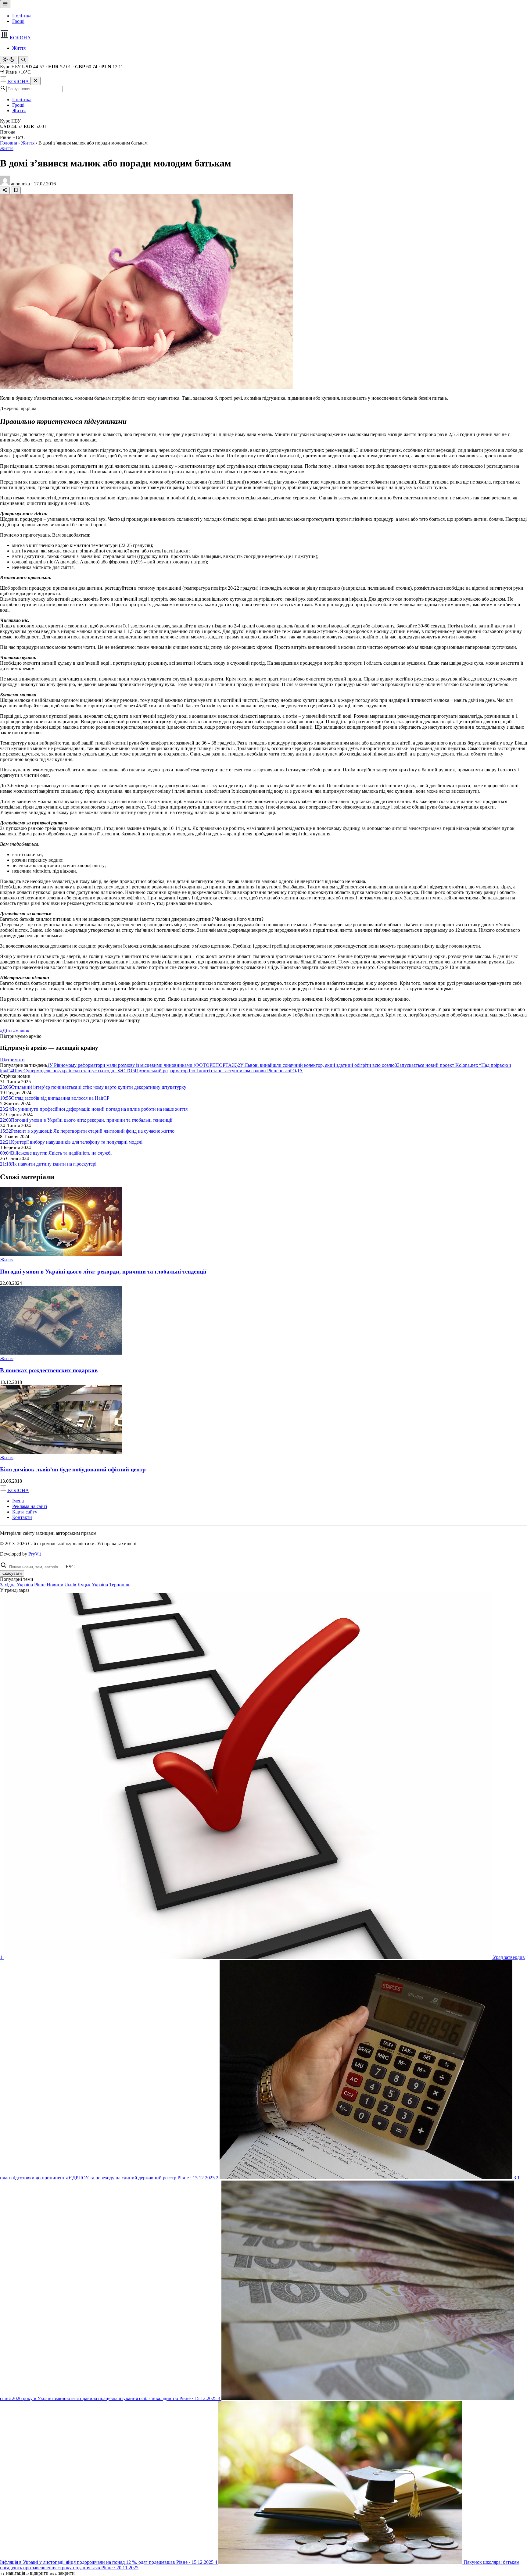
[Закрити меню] (35, 81)
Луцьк (84, 1585)
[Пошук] (23, 60)
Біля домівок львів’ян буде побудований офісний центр (73, 1469)
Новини (55, 1585)
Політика (22, 16)
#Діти (7, 1031)
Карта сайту (25, 1512)
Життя (19, 48)
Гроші (18, 21)
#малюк (21, 1031)
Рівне (40, 1585)
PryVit (35, 1554)
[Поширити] (5, 190)
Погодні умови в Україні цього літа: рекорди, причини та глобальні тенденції (103, 1272)
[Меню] (5, 4)
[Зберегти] (16, 190)
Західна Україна (16, 1585)
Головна (9, 143)
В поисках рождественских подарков (49, 1370)
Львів (70, 1585)
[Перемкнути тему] (9, 60)
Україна (100, 1585)
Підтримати (12, 1060)
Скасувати (12, 1573)
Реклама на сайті (30, 1506)
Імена (18, 1501)
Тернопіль (120, 1585)
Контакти (22, 1517)
